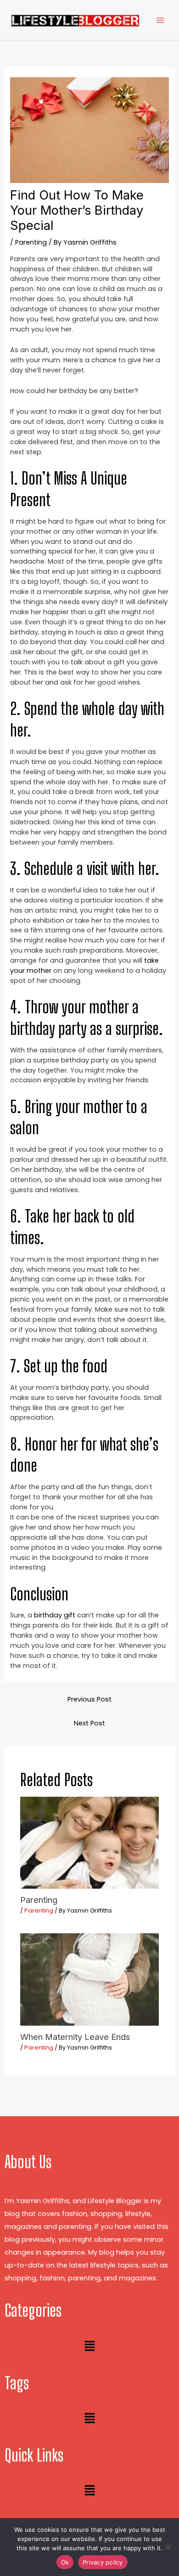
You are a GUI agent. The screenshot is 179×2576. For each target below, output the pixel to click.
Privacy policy (103, 2562)
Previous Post (89, 1699)
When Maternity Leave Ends (75, 2037)
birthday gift (55, 1615)
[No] (168, 2547)
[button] (89, 2347)
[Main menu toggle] (160, 20)
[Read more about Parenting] (89, 1842)
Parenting (31, 242)
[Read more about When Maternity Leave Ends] (89, 1979)
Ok (65, 2562)
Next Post (89, 1723)
